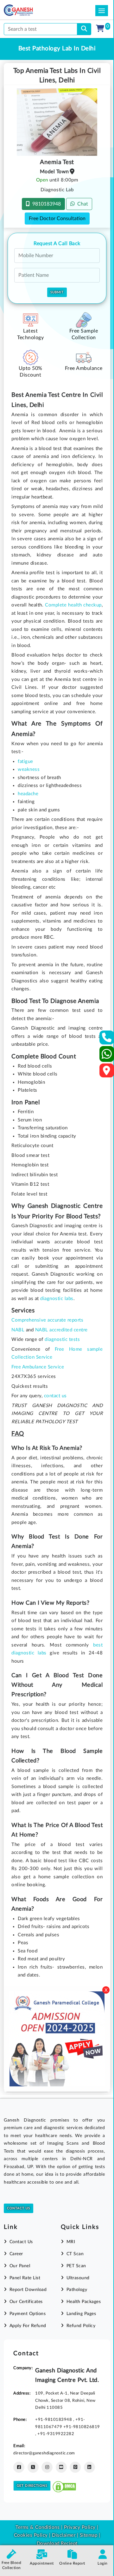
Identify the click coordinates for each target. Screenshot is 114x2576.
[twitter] (33, 2467)
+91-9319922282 (56, 2434)
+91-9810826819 (82, 2427)
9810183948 (45, 204)
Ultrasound (78, 2278)
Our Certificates (26, 2302)
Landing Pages (81, 2314)
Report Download (28, 2290)
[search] (84, 29)
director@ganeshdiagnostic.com (44, 2453)
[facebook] (19, 2467)
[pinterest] (75, 2467)
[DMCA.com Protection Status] (64, 2486)
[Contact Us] (107, 1040)
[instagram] (47, 2467)
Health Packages (84, 2302)
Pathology (77, 2290)
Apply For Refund (28, 2326)
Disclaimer (64, 2535)
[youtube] (61, 2467)
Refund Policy (81, 2326)
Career (16, 2254)
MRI (71, 2242)
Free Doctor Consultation (57, 219)
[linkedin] (89, 2467)
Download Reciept (57, 2544)
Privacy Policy (79, 2527)
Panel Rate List (25, 2278)
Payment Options (28, 2314)
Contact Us (19, 2208)
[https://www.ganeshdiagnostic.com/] (27, 10)
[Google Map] (107, 1072)
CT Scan (75, 2254)
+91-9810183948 (54, 2420)
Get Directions (32, 2486)
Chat (81, 204)
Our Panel (20, 2266)
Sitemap (89, 2535)
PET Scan (76, 2266)
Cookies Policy (31, 2535)
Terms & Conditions (38, 2527)
